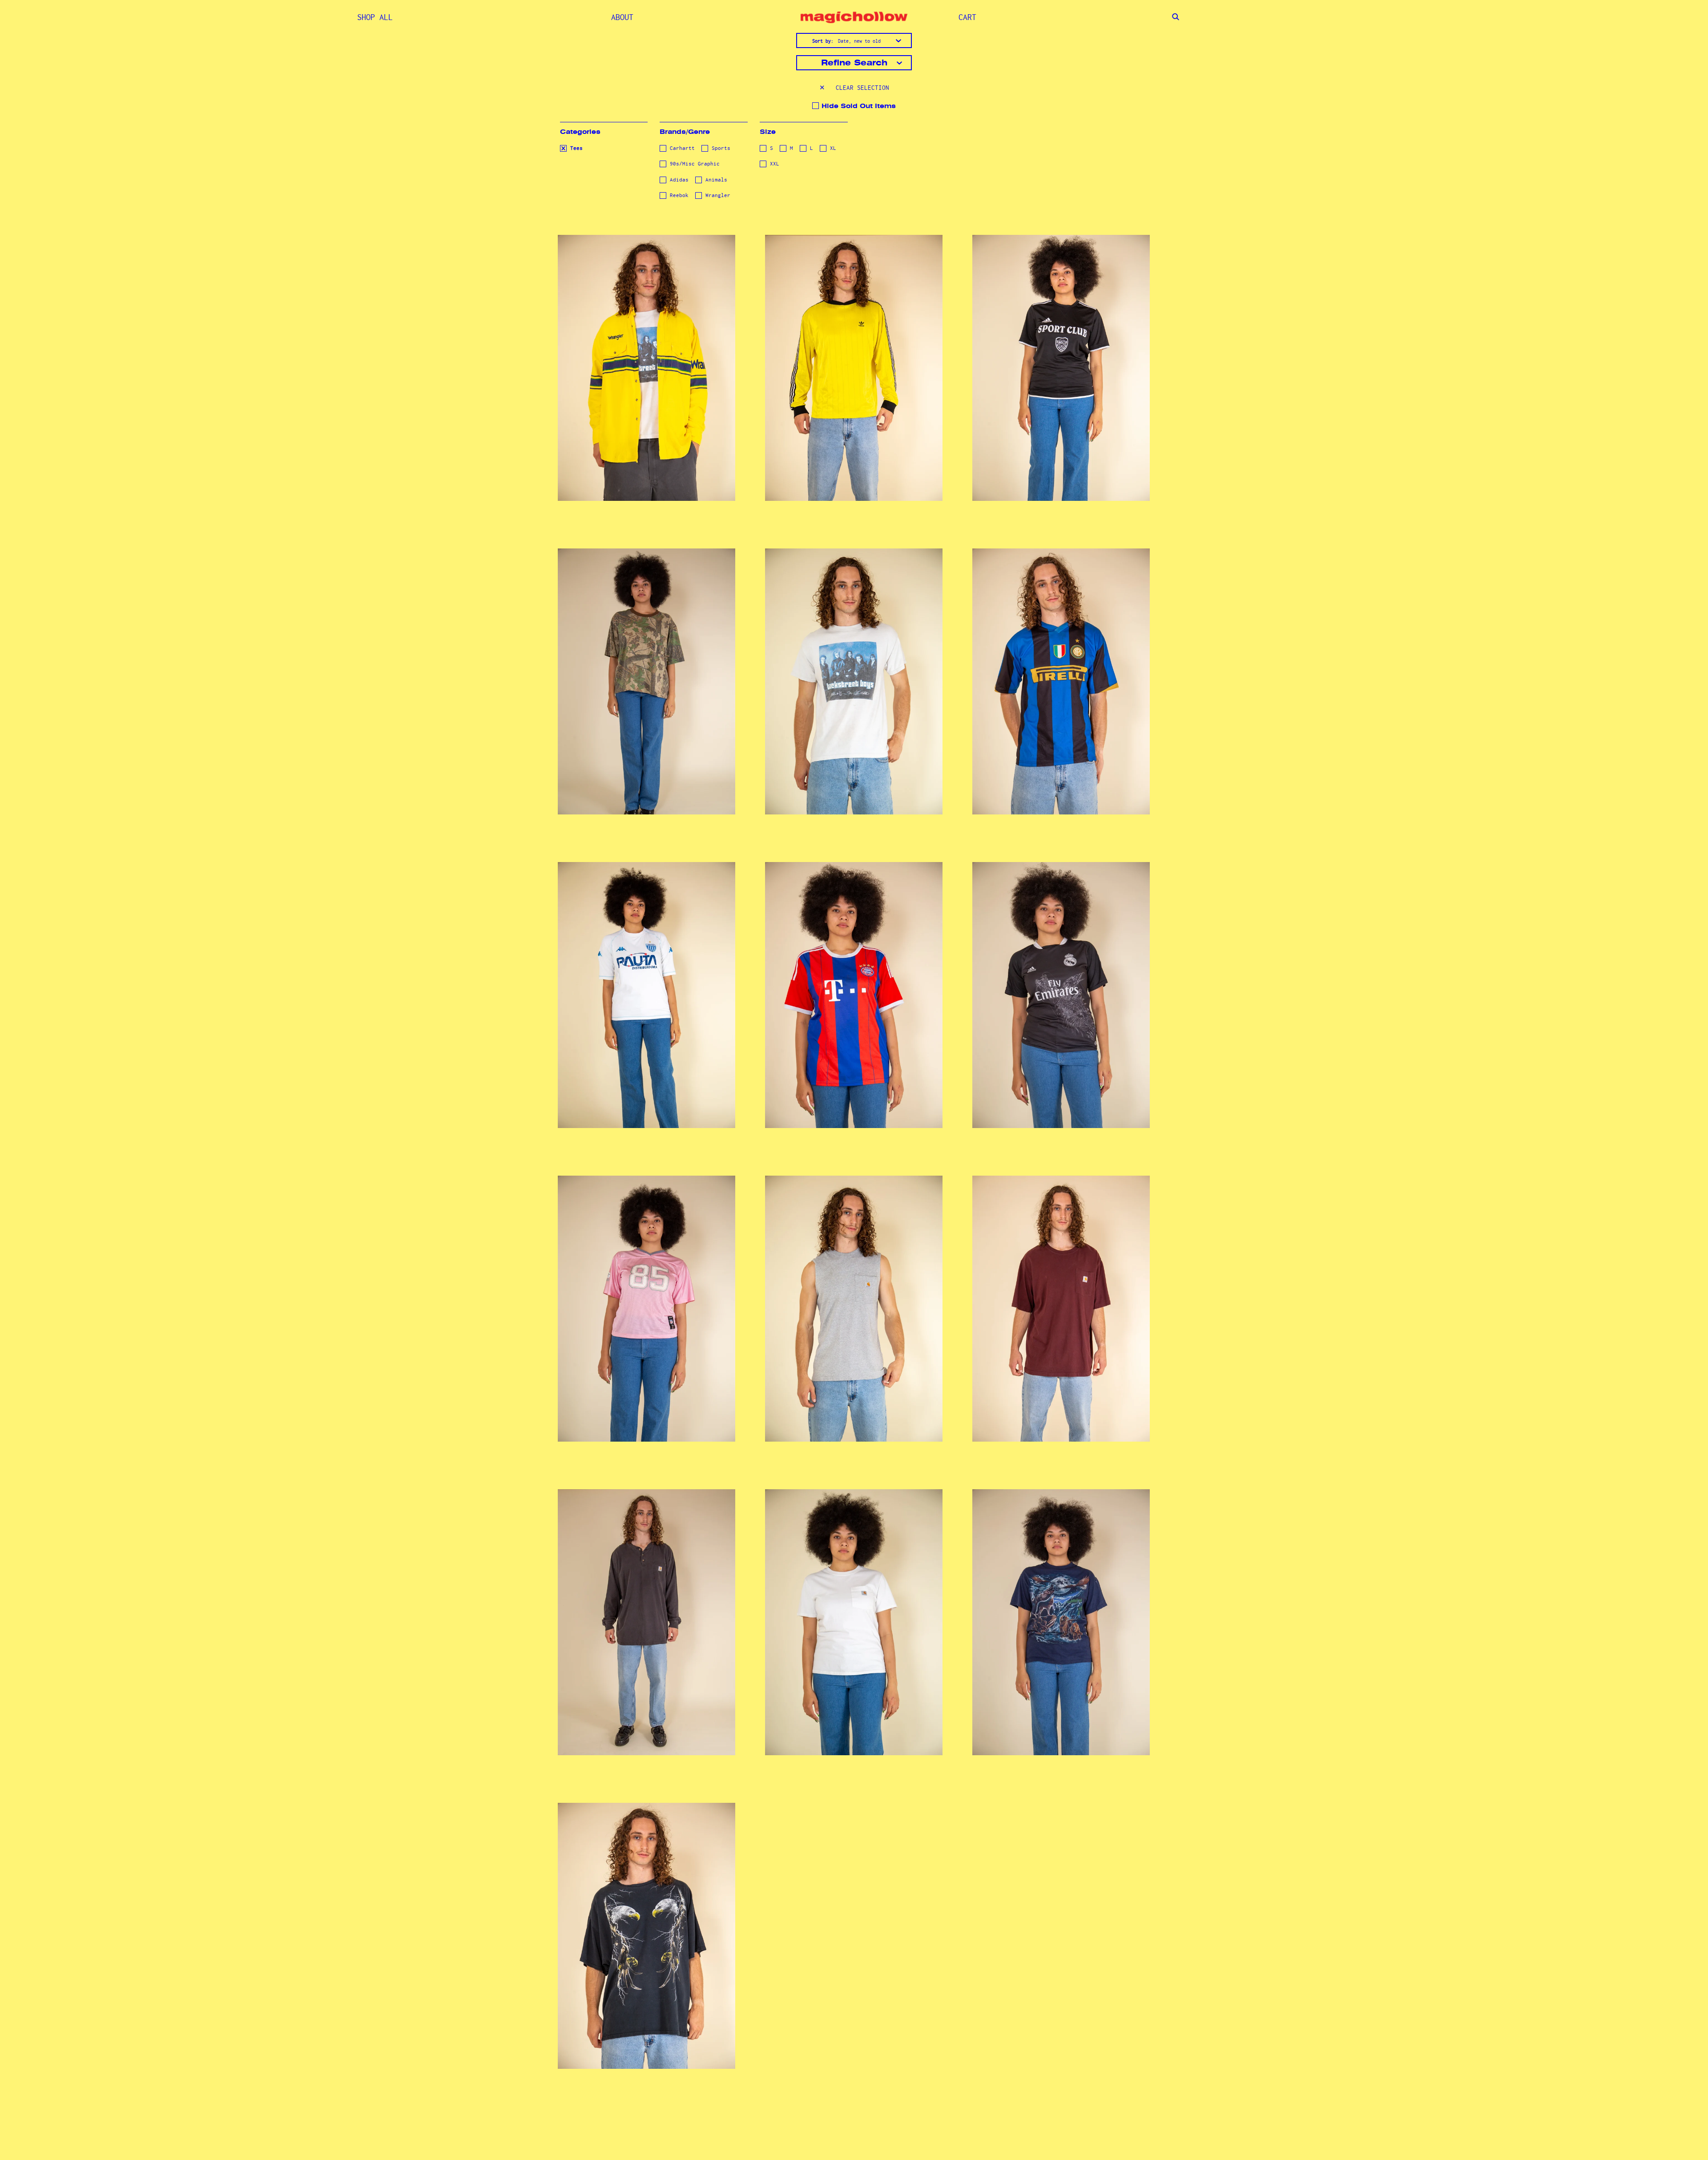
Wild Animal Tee (1061, 1618)
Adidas (678, 180)
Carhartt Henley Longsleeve (646, 1611)
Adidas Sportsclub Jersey (1061, 357)
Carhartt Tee (1061, 1304)
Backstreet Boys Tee (854, 670)
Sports (719, 148)
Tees (575, 148)
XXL (773, 164)
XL (832, 148)
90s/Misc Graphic (693, 164)
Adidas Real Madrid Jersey (1061, 984)
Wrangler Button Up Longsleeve (646, 357)
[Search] (1176, 17)
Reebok (678, 195)
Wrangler (716, 195)
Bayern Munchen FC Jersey (854, 984)
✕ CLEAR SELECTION (854, 88)
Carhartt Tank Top (854, 1304)
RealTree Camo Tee (647, 677)
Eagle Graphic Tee (646, 1931)
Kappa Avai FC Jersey (646, 984)
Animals (715, 180)
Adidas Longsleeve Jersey (854, 357)
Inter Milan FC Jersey (1061, 670)
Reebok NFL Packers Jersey (646, 1297)
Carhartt (681, 148)
